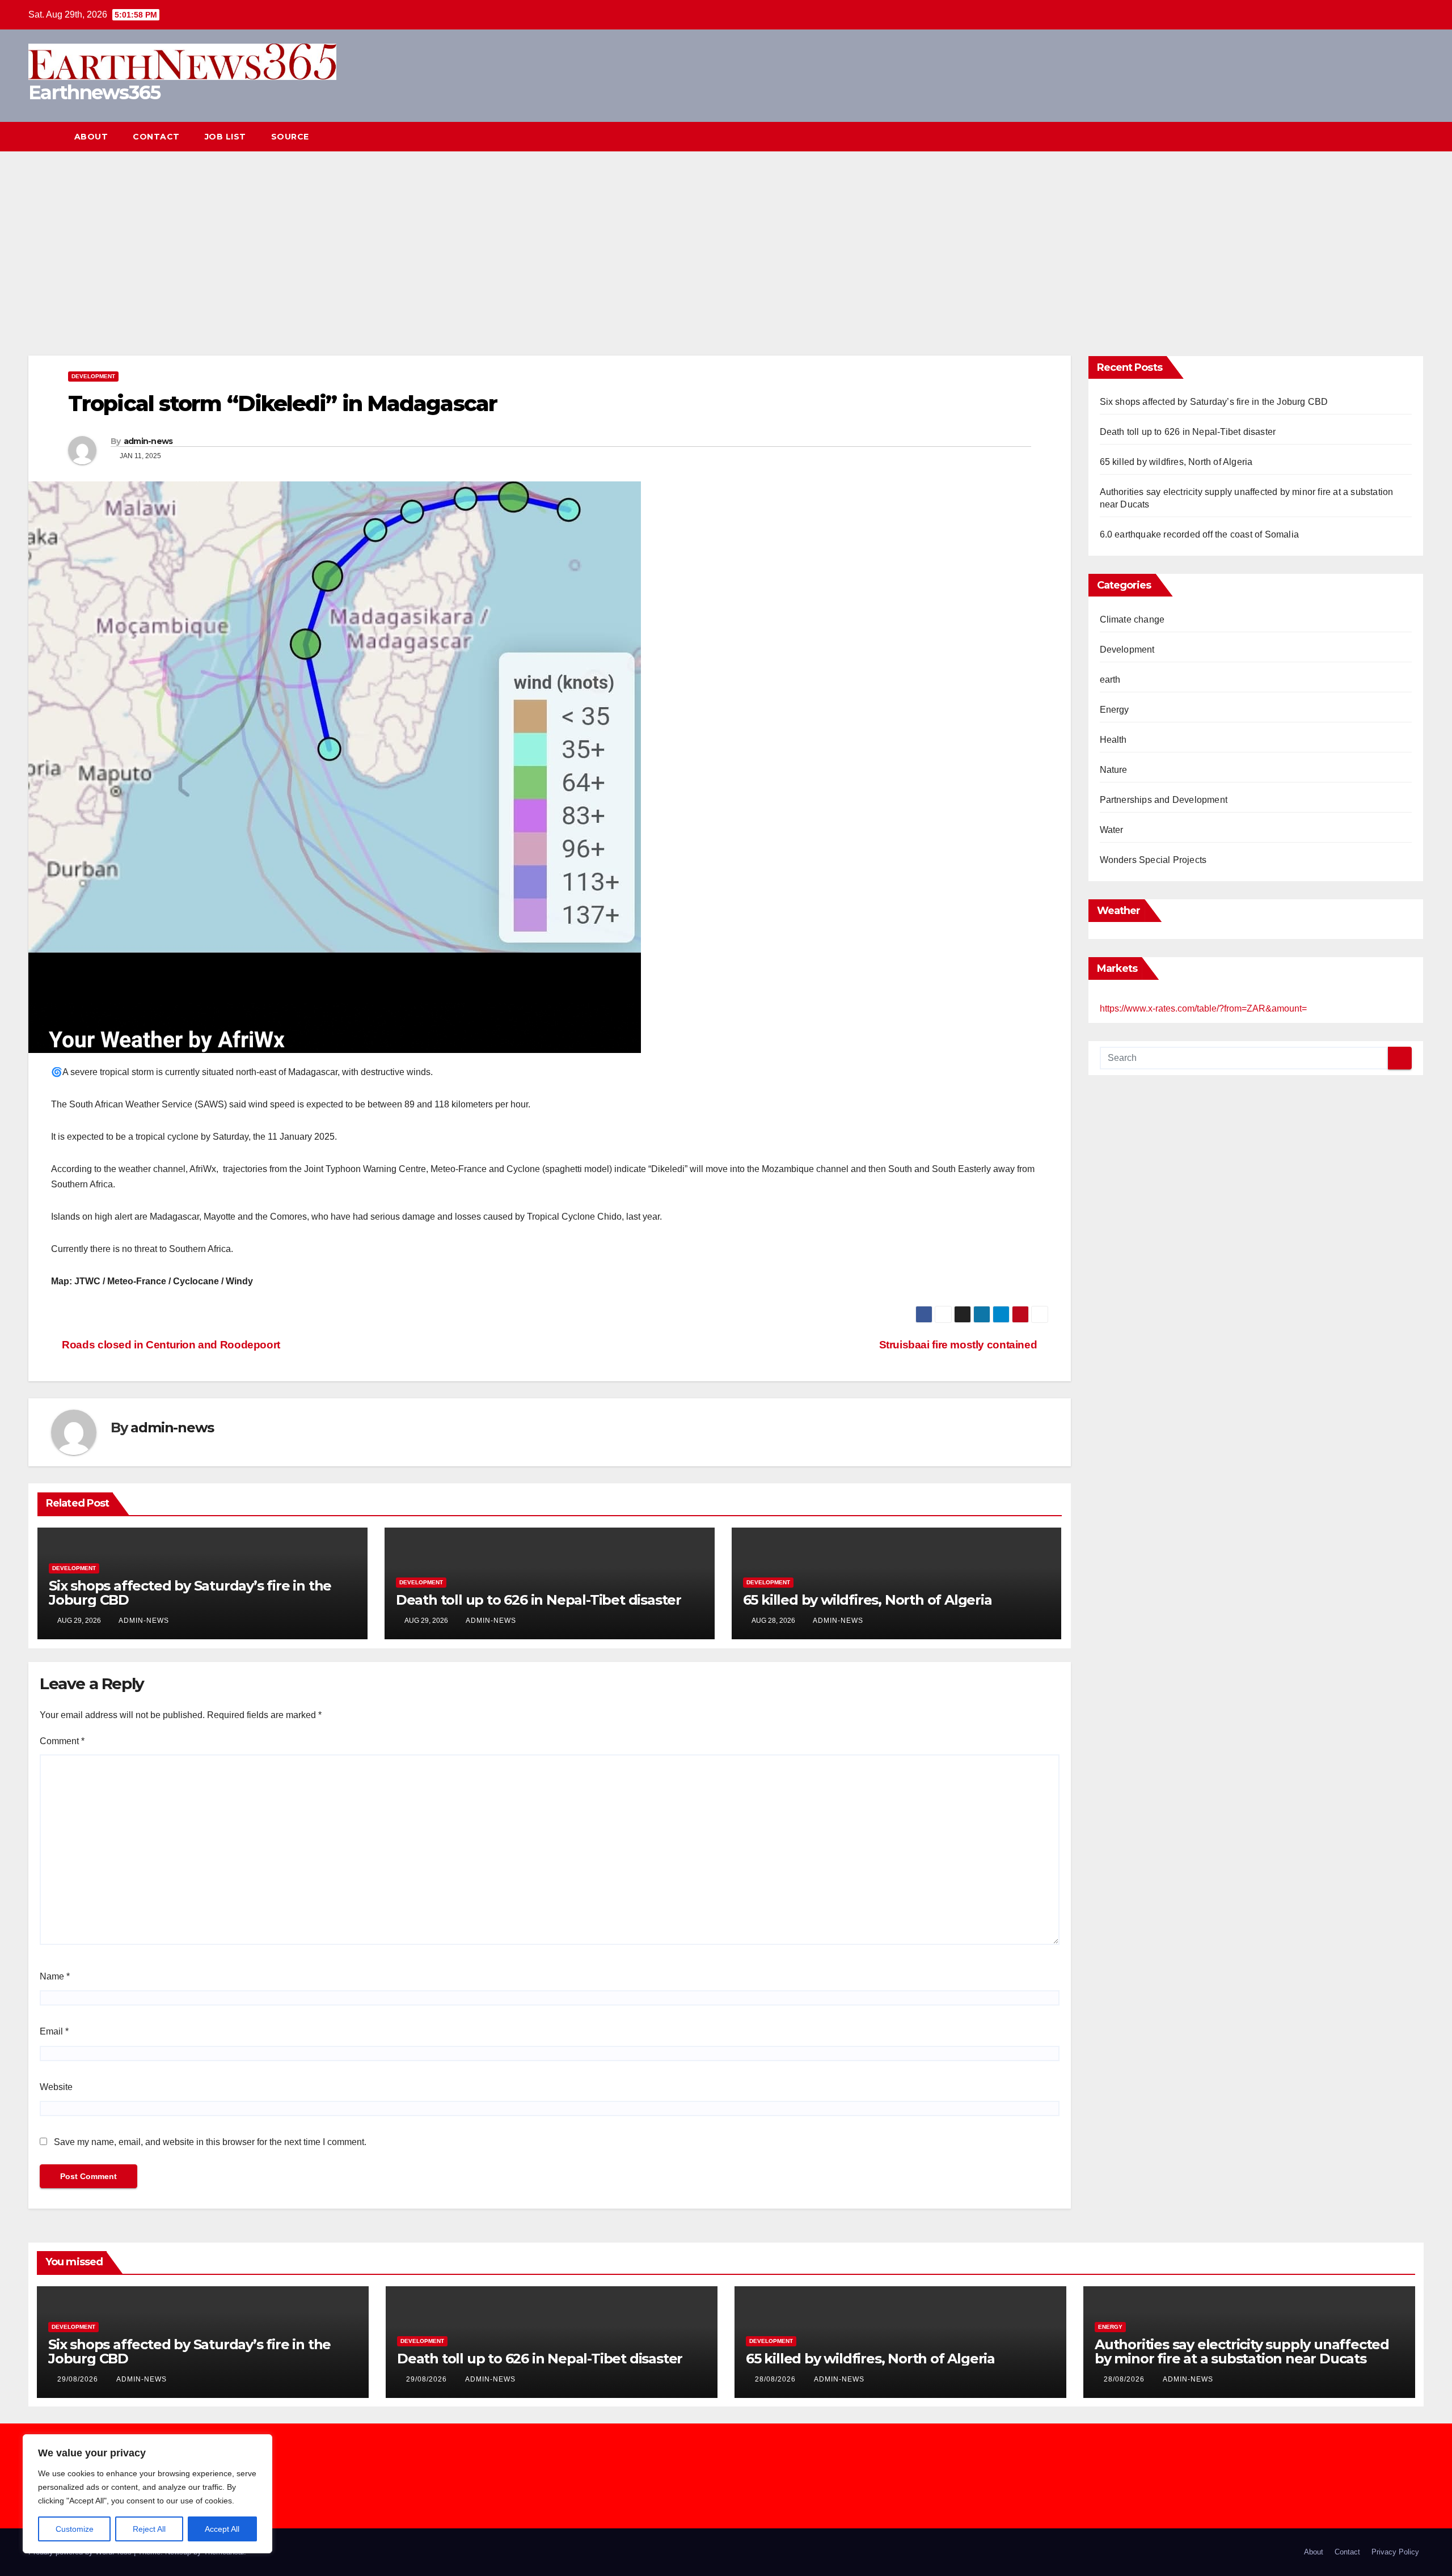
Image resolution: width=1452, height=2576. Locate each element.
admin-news (148, 441)
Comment (62, 1741)
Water (1112, 830)
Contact (156, 137)
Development (93, 376)
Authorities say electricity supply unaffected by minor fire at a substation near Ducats (1242, 2351)
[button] (1394, 136)
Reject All (149, 2529)
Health (1113, 740)
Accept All (222, 2529)
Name (55, 1976)
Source (290, 137)
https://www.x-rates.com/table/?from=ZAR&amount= (1203, 1008)
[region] (147, 2494)
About (91, 137)
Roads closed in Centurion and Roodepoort (170, 1345)
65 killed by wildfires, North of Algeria (868, 1600)
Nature (1114, 770)
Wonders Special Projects (1153, 860)
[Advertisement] (726, 236)
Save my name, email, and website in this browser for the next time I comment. (210, 2142)
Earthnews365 (94, 92)
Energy (1115, 710)
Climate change (1132, 619)
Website (56, 2087)
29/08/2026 (79, 2379)
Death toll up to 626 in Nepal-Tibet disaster (540, 1600)
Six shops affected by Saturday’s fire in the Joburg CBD (190, 1593)
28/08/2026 (776, 2379)
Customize (75, 2529)
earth (1110, 680)
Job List (225, 137)
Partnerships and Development (1164, 800)
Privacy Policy (1395, 2552)
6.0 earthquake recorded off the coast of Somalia (1200, 534)
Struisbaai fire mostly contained (959, 1345)
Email (54, 2031)
